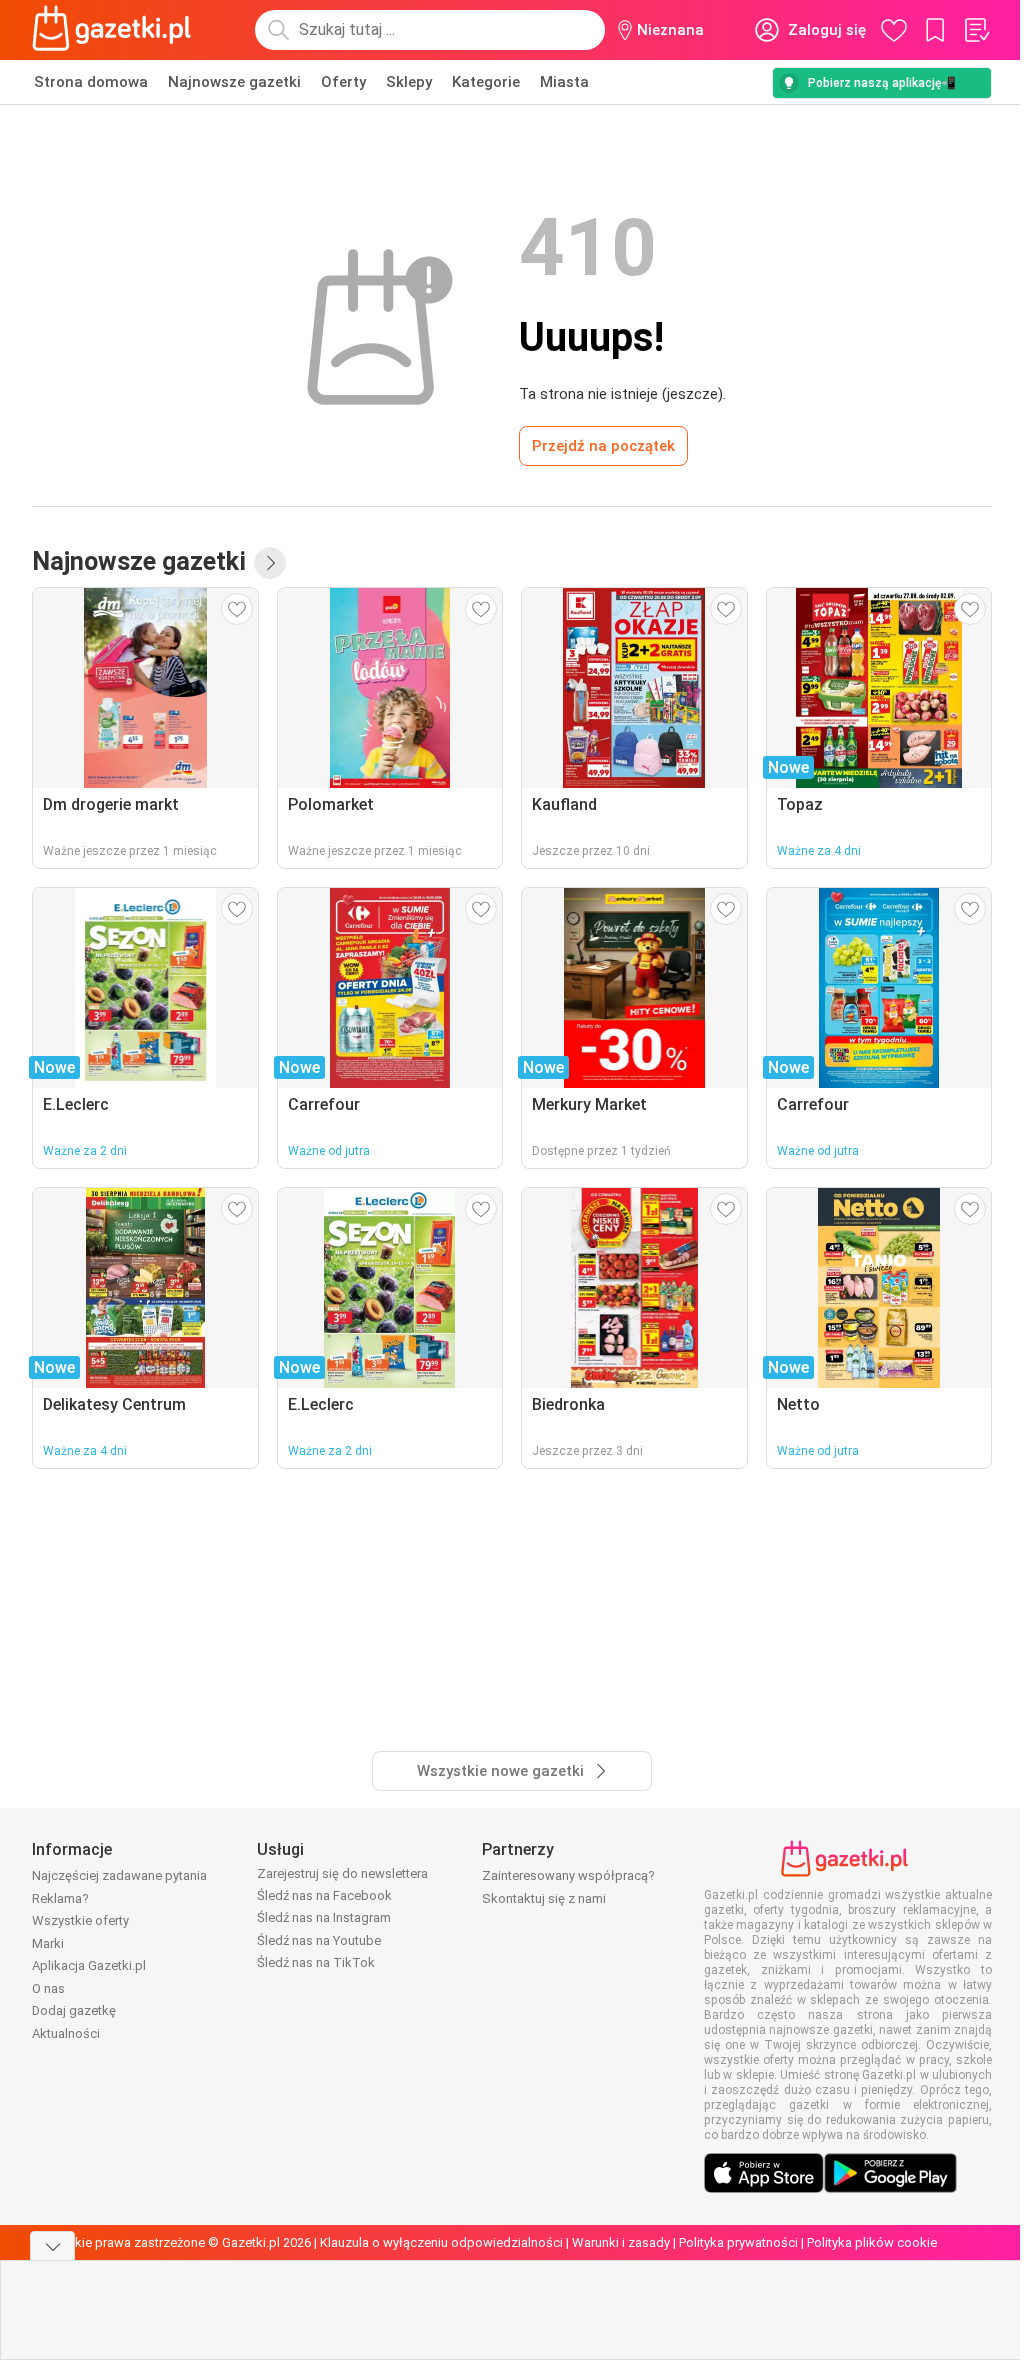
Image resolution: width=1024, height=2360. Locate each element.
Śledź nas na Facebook (324, 1895)
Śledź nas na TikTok (316, 1962)
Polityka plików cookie (872, 2242)
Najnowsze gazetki (234, 82)
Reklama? (60, 1898)
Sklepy (409, 82)
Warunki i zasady (621, 2242)
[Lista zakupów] (976, 30)
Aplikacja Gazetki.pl (89, 1965)
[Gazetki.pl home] (116, 30)
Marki (48, 1943)
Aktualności (66, 2033)
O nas (48, 1988)
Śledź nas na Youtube (319, 1940)
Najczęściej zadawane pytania (119, 1875)
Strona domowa (91, 82)
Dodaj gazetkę (74, 2010)
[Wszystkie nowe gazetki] (270, 563)
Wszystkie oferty (80, 1920)
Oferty (343, 82)
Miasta (564, 82)
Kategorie (486, 82)
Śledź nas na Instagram (324, 1917)
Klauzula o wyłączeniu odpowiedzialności (441, 2242)
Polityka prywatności (738, 2242)
